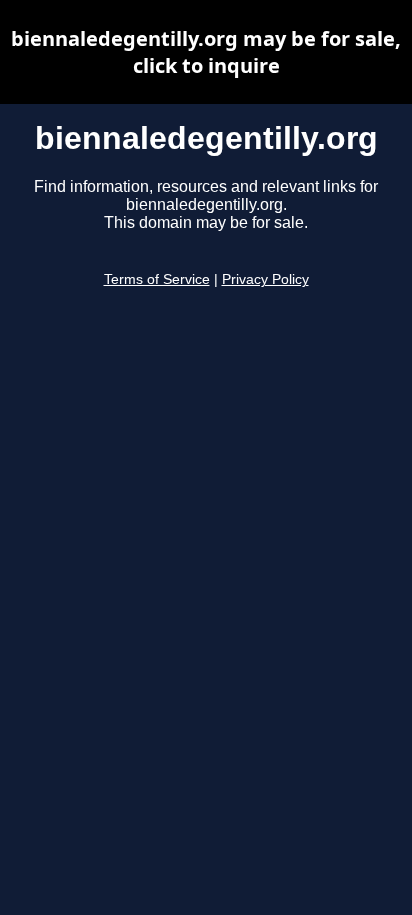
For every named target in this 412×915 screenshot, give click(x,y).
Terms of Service (157, 279)
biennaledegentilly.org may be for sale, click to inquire (206, 52)
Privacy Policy (265, 279)
